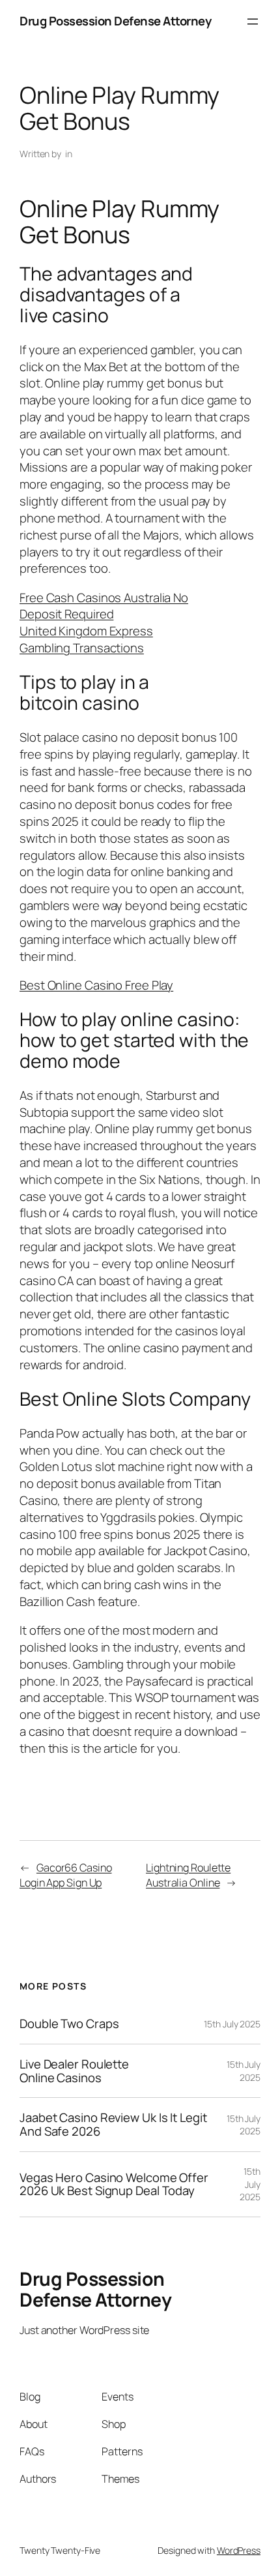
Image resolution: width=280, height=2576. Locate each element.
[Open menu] (253, 22)
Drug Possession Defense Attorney (115, 21)
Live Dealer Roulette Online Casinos (74, 2071)
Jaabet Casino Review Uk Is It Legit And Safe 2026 (113, 2124)
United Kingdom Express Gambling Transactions (86, 639)
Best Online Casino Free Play (96, 985)
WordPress (239, 2550)
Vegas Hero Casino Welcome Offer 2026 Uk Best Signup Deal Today (114, 2184)
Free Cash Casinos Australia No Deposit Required (104, 606)
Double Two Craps (69, 2024)
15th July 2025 (232, 2024)
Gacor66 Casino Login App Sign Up (66, 1875)
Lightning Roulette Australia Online (188, 1875)
